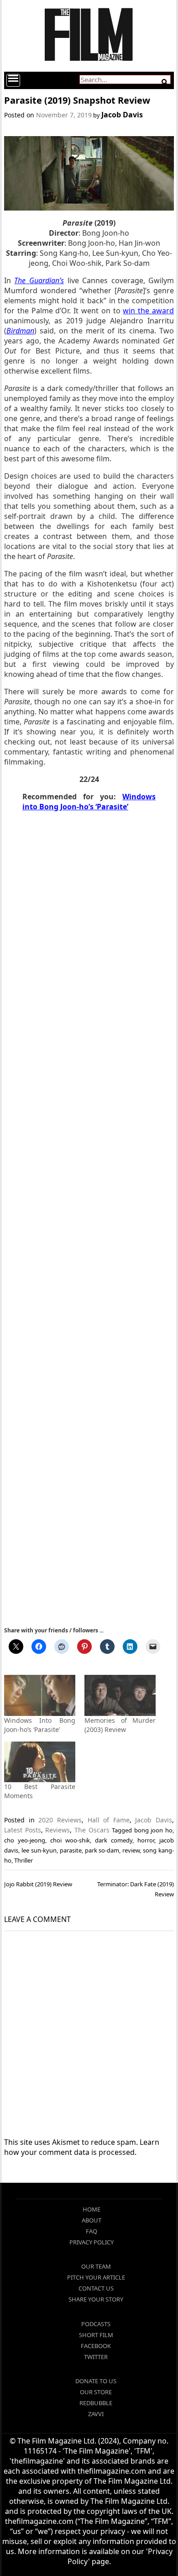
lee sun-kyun (39, 1850)
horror (146, 1840)
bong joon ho (153, 1830)
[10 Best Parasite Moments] (40, 1762)
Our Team (96, 2266)
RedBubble (96, 2403)
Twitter (96, 2357)
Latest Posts (23, 1830)
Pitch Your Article (96, 2277)
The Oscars (92, 1830)
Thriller (24, 1860)
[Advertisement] (89, 1218)
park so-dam (102, 1850)
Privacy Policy (92, 2242)
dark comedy (114, 1840)
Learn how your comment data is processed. (82, 2147)
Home (92, 2209)
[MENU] (13, 80)
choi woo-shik (70, 1840)
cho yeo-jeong (25, 1840)
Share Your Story (96, 2299)
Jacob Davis (122, 115)
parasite (71, 1850)
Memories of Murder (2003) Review (120, 1725)
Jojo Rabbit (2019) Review (38, 1884)
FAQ (92, 2231)
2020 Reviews (60, 1820)
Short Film (96, 2335)
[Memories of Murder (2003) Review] (120, 1695)
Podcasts (96, 2324)
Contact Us (96, 2288)
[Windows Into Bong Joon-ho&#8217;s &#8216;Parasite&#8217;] (40, 1695)
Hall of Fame (109, 1820)
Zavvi (96, 2414)
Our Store (96, 2392)
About (92, 2220)
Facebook (96, 2346)
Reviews (58, 1830)
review (131, 1850)
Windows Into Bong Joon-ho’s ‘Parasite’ (40, 1725)
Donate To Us (96, 2381)
